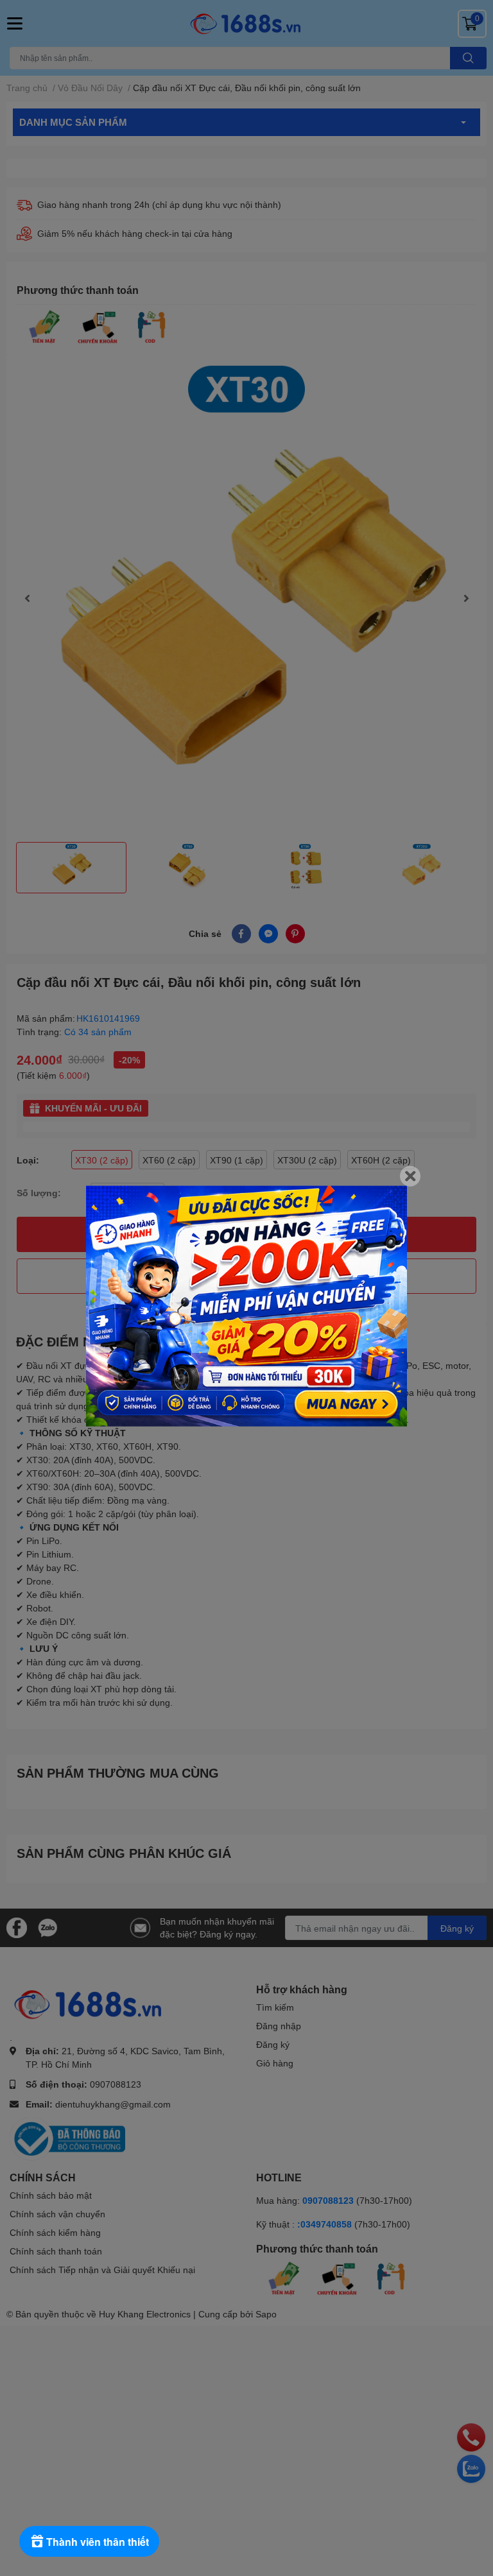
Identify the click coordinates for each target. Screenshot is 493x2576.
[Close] (410, 1176)
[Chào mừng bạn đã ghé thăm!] (246, 1306)
